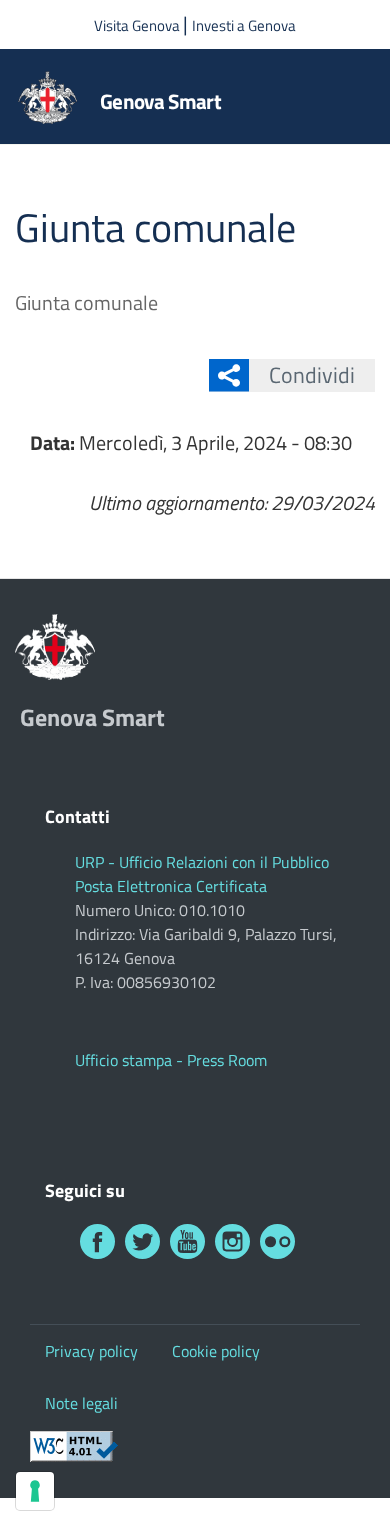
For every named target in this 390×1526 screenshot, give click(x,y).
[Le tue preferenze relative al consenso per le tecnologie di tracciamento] (35, 1491)
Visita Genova (138, 25)
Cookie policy (216, 1351)
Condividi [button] (312, 375)
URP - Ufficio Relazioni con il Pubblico (202, 862)
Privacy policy (91, 1351)
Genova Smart (160, 101)
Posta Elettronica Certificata (171, 886)
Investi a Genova (244, 25)
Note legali (81, 1403)
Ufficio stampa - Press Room (171, 1060)
